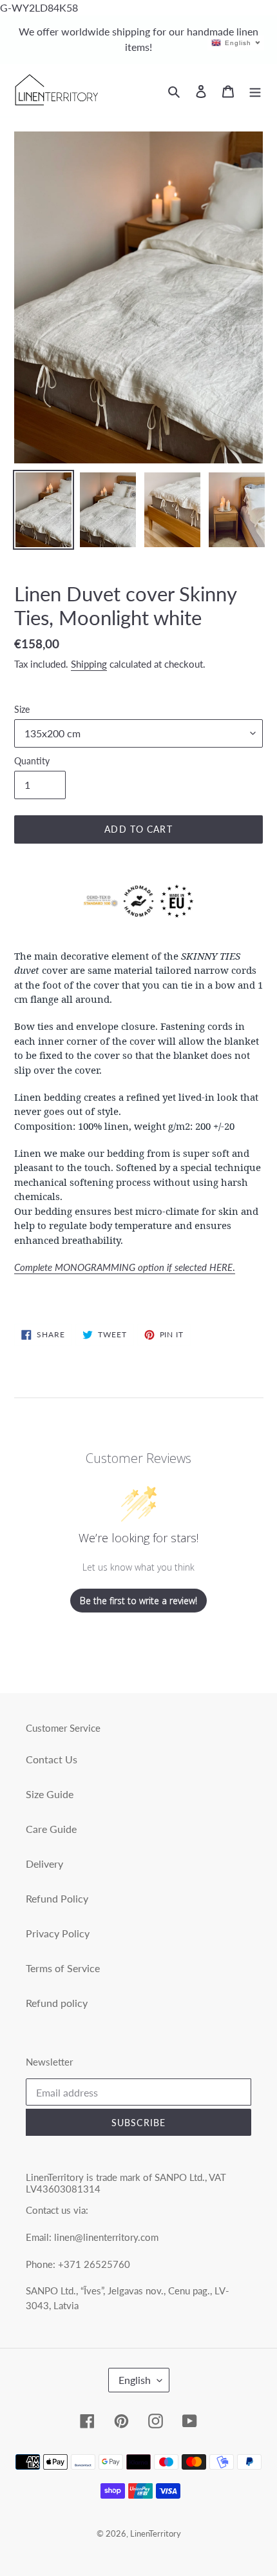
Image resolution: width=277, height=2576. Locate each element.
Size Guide (50, 1794)
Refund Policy (57, 1898)
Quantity (32, 761)
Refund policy (57, 2003)
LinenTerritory (156, 2533)
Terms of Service (63, 1968)
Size (22, 709)
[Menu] (255, 90)
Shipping (89, 664)
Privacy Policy (58, 1933)
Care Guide (51, 1829)
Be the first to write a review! (138, 1601)
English (135, 2380)
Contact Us (52, 1759)
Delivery (44, 1864)
